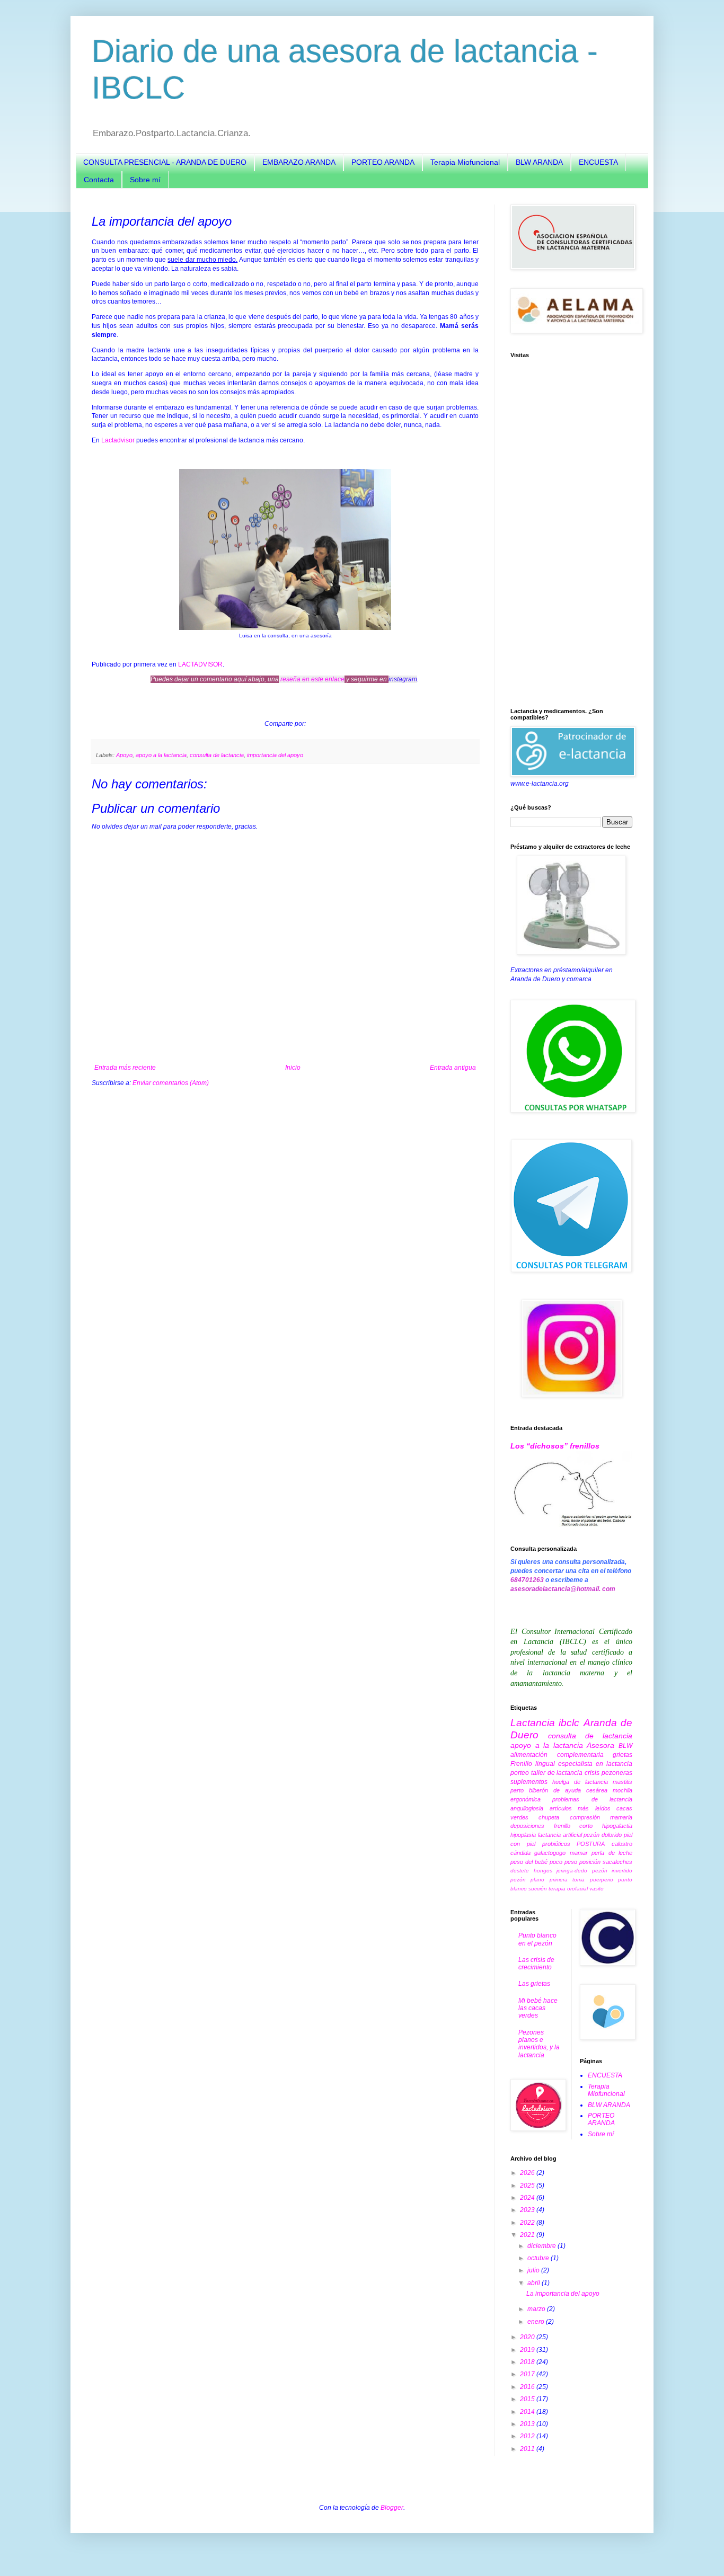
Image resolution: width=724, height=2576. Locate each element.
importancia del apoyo (275, 755)
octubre (539, 2258)
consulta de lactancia (217, 755)
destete (520, 1871)
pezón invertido (612, 1871)
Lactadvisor (119, 440)
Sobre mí (145, 180)
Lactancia (533, 1723)
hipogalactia (617, 1826)
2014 (528, 2412)
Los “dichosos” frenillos (555, 1446)
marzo (537, 2309)
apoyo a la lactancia (161, 755)
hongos (543, 1871)
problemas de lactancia (592, 1799)
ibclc (569, 1723)
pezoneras (617, 1773)
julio (534, 2270)
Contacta (99, 180)
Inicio (293, 1068)
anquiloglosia (527, 1808)
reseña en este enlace (312, 679)
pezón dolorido (603, 1835)
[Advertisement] (571, 533)
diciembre (542, 2246)
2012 (528, 2436)
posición (590, 1862)
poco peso (563, 1862)
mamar (579, 1853)
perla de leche (612, 1853)
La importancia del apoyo (563, 2294)
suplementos (529, 1782)
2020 (528, 2337)
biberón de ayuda (555, 1790)
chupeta (549, 1817)
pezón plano (527, 1880)
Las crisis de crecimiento (536, 1964)
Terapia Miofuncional (465, 162)
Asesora (601, 1745)
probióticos (556, 1844)
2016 (528, 2387)
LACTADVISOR (200, 664)
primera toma (567, 1880)
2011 (528, 2449)
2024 (528, 2198)
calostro (622, 1844)
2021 (528, 2235)
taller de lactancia (557, 1773)
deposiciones (527, 1826)
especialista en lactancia (595, 1764)
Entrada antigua (453, 1068)
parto (517, 1790)
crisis (592, 1773)
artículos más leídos (580, 1808)
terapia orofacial (568, 1889)
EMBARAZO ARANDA (299, 162)
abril (535, 2283)
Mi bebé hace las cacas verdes (538, 2008)
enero (537, 2322)
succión (538, 1889)
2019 (528, 2350)
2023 (528, 2210)
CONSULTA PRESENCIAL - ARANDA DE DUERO (165, 162)
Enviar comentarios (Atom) (171, 1083)
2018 (528, 2362)
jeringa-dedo (572, 1871)
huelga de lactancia (580, 1782)
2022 (528, 2223)
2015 (528, 2399)
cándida (520, 1853)
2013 (528, 2424)
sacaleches (617, 1862)
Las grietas (534, 1984)
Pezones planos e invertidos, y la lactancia (539, 2044)
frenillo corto (573, 1826)
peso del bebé (529, 1862)
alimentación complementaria (557, 1755)
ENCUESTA (598, 162)
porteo (520, 1773)
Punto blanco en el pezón (537, 1939)
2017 (528, 2374)
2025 (528, 2186)
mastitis (623, 1782)
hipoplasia (523, 1835)
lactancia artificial (560, 1835)
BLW (625, 1746)
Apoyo (124, 755)
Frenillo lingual (533, 1764)
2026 (528, 2173)
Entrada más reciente (125, 1068)
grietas (623, 1755)
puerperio (602, 1880)
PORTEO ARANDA (383, 162)
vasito (597, 1889)
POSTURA (591, 1844)
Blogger (392, 2508)
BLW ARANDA (539, 162)
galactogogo (550, 1853)
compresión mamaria (601, 1817)
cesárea (597, 1790)
